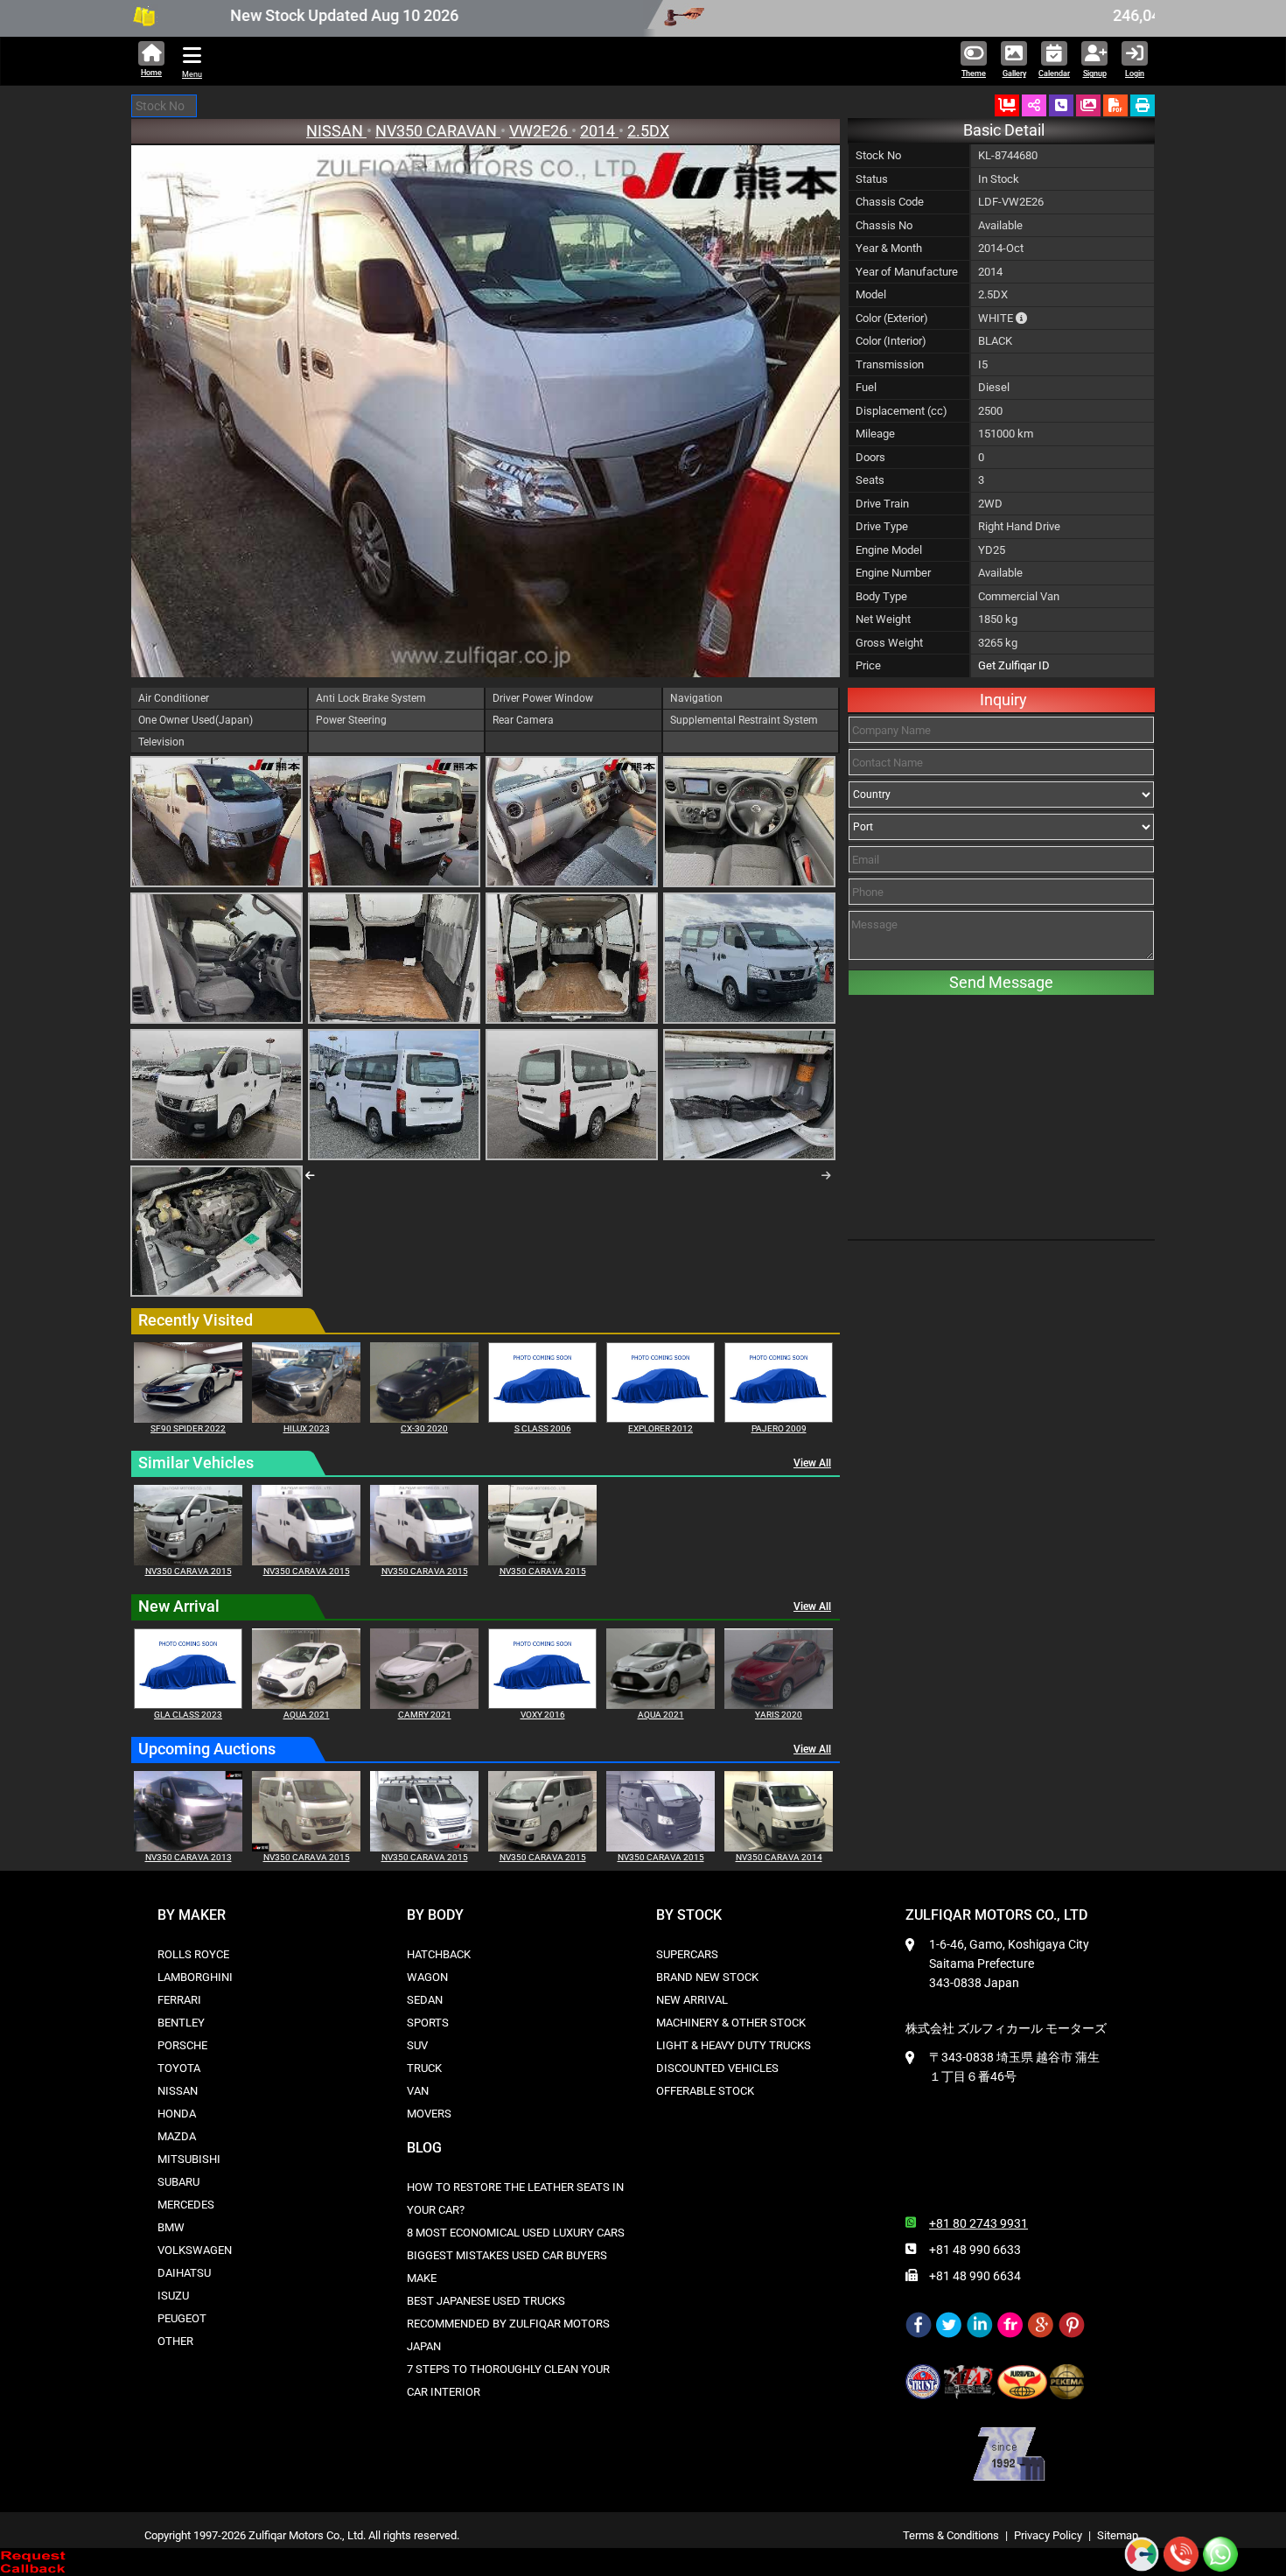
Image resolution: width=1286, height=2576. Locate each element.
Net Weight (883, 619)
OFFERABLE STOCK (705, 2091)
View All (812, 1463)
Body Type (881, 596)
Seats (870, 480)
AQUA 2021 (307, 1715)
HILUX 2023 (307, 1428)
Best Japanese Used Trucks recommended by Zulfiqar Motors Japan (508, 2324)
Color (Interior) (891, 341)
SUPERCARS (687, 1954)
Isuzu (173, 2296)
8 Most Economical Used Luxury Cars (516, 2233)
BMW (171, 2227)
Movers (429, 2114)
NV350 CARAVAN (438, 131)
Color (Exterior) (892, 318)
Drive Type (882, 526)
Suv (417, 2045)
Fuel (866, 387)
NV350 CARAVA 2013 (189, 1857)
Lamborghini (195, 1977)
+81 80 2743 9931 (978, 2223)
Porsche (182, 2045)
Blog (424, 2148)
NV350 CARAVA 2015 (189, 1571)
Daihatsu (184, 2273)
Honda (177, 2114)
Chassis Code (890, 202)
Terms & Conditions (951, 2535)
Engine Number (893, 573)
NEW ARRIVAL (692, 2000)
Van (418, 2091)
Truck (424, 2068)
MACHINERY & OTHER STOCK (731, 2023)
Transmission (890, 364)
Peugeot (182, 2318)
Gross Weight (889, 643)
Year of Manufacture (907, 272)
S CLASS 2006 (543, 1428)
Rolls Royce (193, 1954)
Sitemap (1118, 2535)
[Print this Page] (1143, 105)
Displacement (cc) (902, 411)
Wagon (427, 1977)
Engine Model (889, 550)
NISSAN (336, 131)
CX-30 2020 (424, 1428)
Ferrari (179, 2000)
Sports (428, 2023)
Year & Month (889, 248)
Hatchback (439, 1954)
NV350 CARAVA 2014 (779, 1857)
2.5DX (648, 131)
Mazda (177, 2136)
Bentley (181, 2023)
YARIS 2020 (779, 1715)
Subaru (178, 2182)
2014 (599, 131)
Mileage (875, 434)
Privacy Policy (1048, 2535)
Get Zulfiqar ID (1014, 665)
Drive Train (882, 504)
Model (871, 294)
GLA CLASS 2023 (188, 1715)
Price (868, 665)
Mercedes (186, 2205)
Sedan (425, 2000)
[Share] (1034, 105)
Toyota (179, 2068)
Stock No (878, 155)
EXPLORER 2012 (660, 1428)
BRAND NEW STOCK (707, 1977)
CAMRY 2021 (425, 1715)
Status (872, 179)
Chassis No (884, 225)
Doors (870, 457)
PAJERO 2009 (779, 1428)
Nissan (178, 2091)
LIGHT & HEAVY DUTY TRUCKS (734, 2045)
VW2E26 (540, 131)
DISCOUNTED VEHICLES (717, 2068)
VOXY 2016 (543, 1715)
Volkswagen (195, 2250)
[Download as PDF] (1115, 105)
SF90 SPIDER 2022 (188, 1428)
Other (175, 2341)
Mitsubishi (189, 2159)
